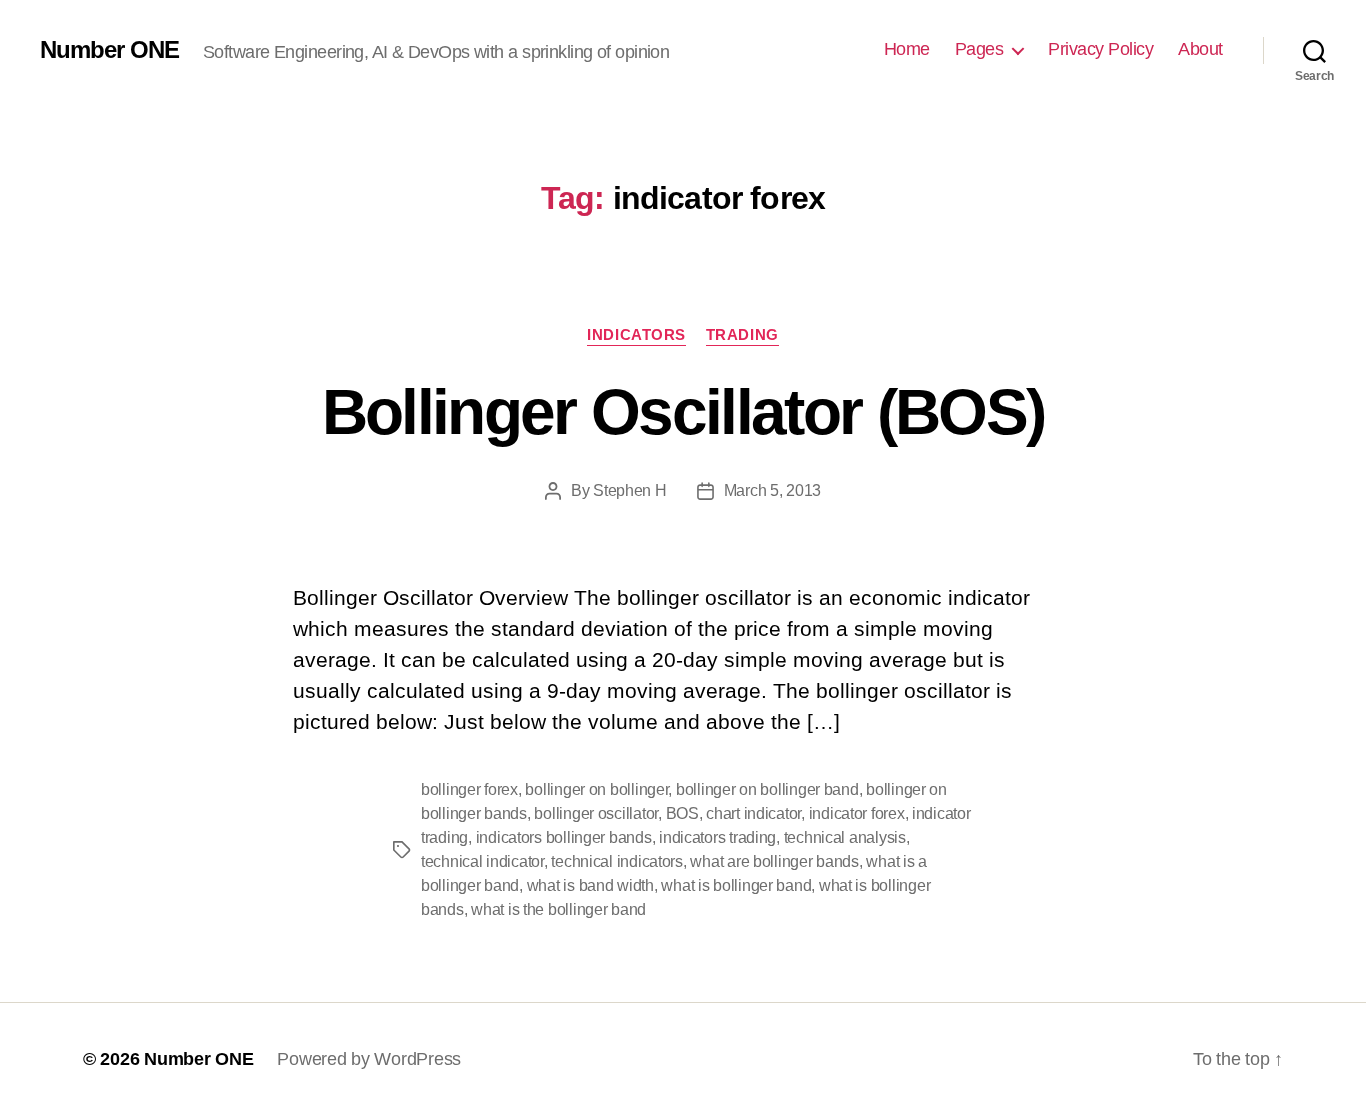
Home (907, 49)
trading (742, 334)
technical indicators (617, 861)
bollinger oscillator (596, 813)
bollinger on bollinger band (767, 789)
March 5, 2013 (773, 490)
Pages (979, 49)
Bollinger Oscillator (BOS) (683, 412)
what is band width (590, 885)
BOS (682, 813)
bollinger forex (469, 789)
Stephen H (630, 490)
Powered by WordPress (369, 1059)
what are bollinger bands (774, 861)
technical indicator (482, 861)
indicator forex (857, 813)
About (1200, 49)
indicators (636, 334)
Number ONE (109, 50)
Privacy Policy (1100, 49)
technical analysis (845, 837)
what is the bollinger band (558, 909)
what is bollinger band (736, 885)
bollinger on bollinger (596, 789)
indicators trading (717, 837)
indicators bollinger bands (564, 837)
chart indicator (753, 813)
